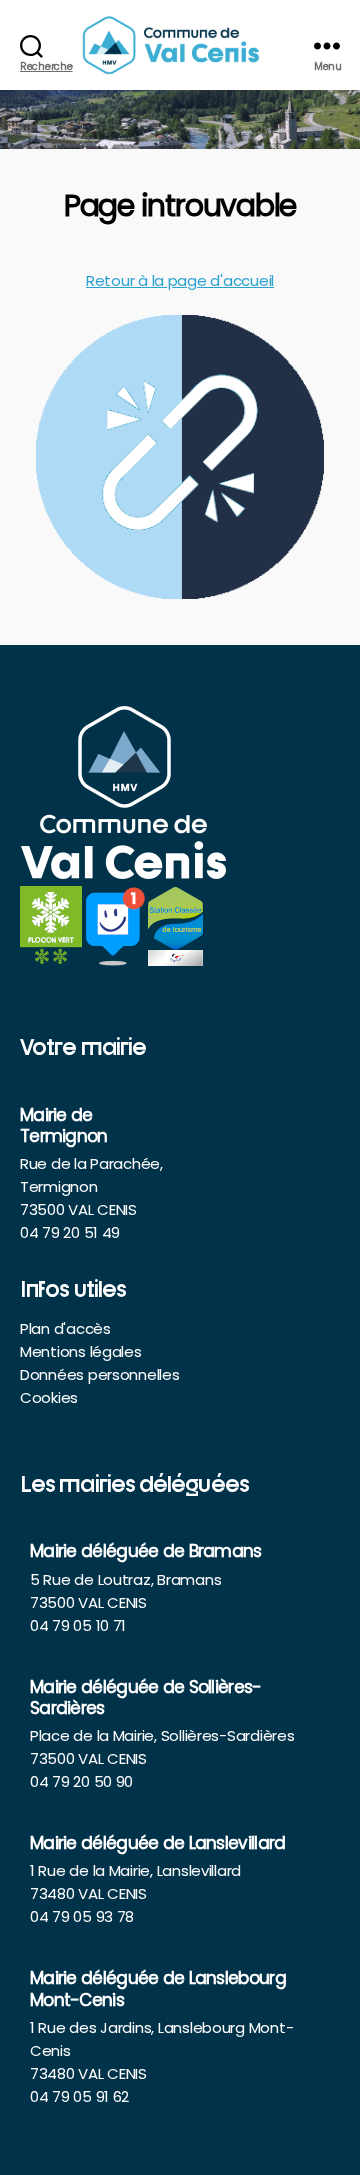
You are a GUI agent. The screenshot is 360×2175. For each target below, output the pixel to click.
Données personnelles (100, 1374)
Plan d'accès (65, 1328)
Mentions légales (81, 1351)
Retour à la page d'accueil (180, 280)
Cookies (49, 1397)
